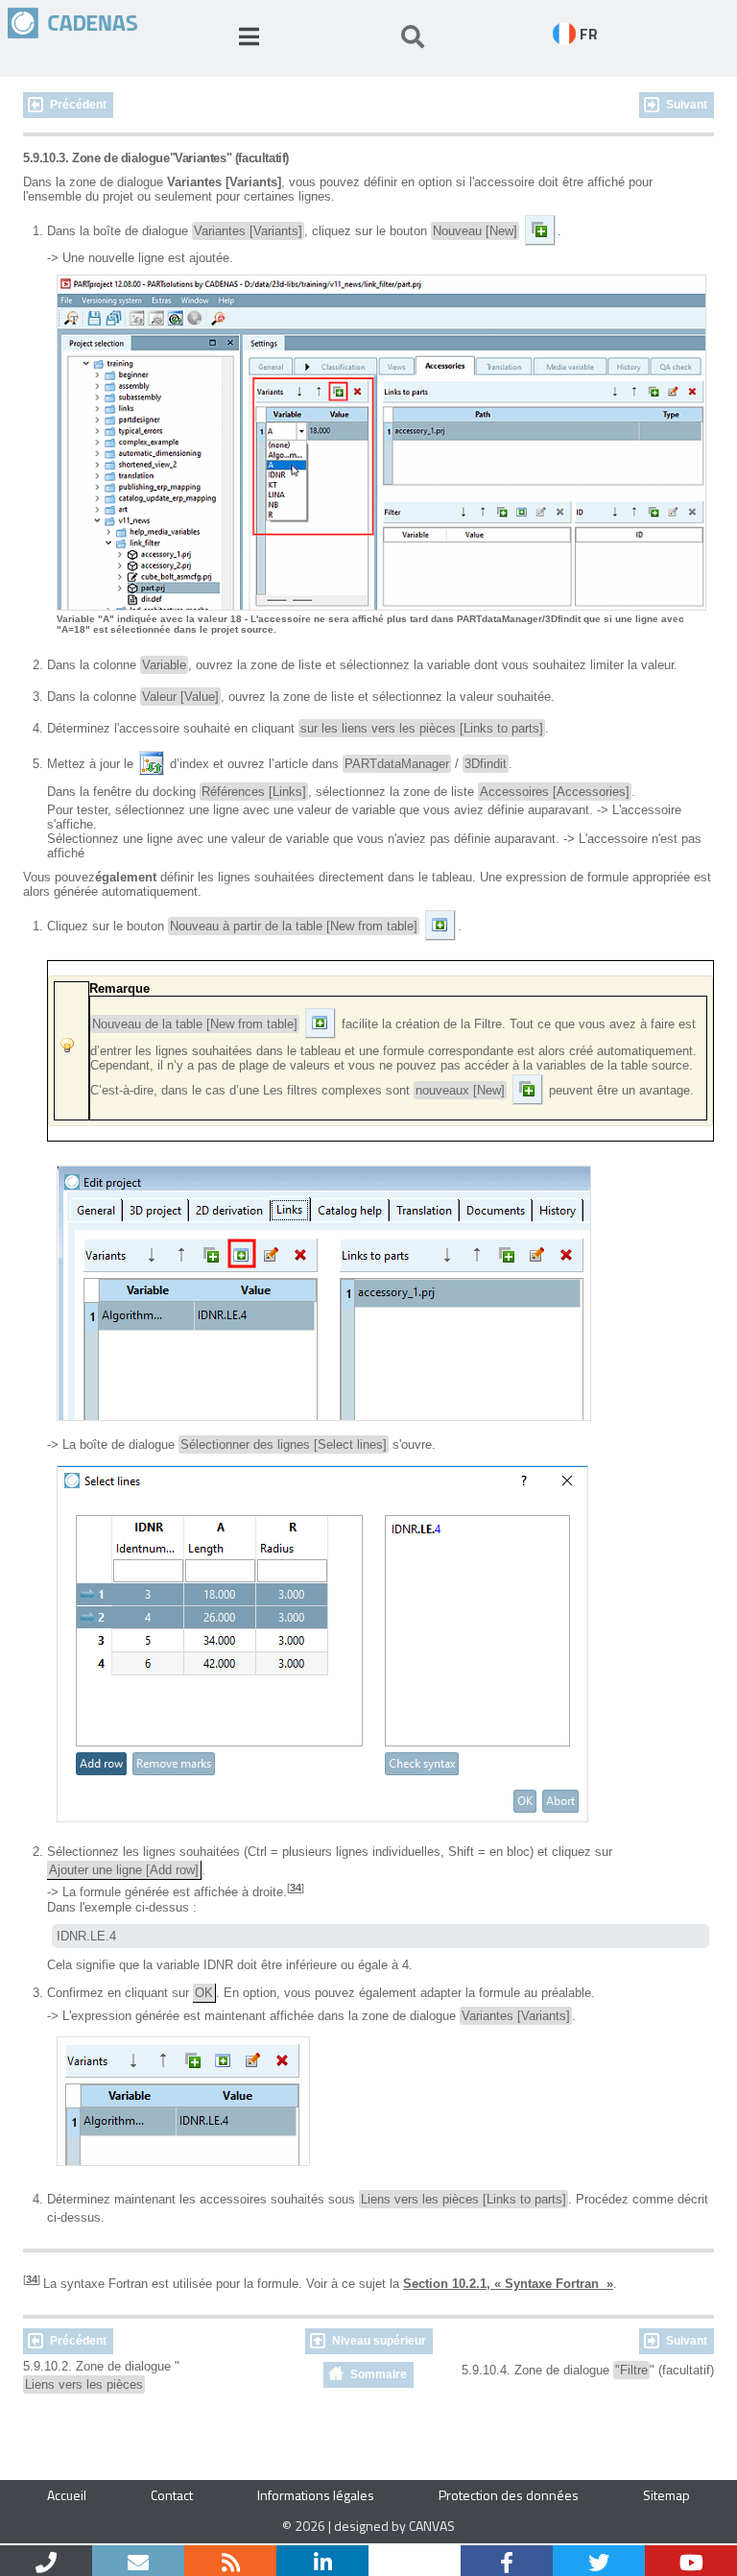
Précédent (78, 105)
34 (296, 1888)
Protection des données (509, 2495)
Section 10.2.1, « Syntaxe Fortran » (508, 2284)
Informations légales (316, 2495)
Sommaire (379, 2374)
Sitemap (666, 2495)
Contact (172, 2495)
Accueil (67, 2495)
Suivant (687, 105)
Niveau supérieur (379, 2341)
